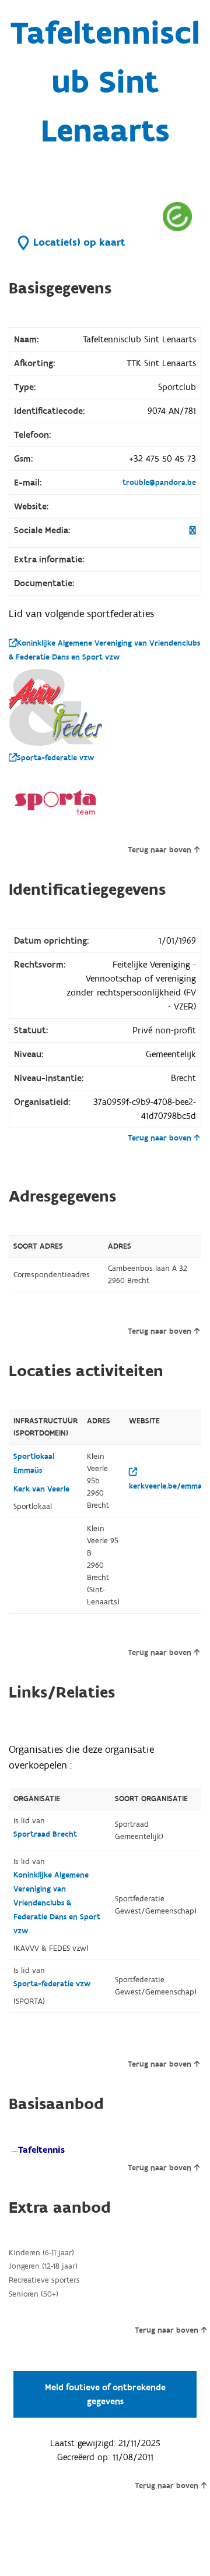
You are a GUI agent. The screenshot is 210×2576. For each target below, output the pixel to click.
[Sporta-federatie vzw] (55, 802)
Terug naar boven (160, 850)
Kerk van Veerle (41, 1489)
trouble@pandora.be (159, 483)
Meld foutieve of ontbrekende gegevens (105, 2394)
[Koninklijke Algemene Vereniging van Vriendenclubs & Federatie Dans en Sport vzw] (55, 707)
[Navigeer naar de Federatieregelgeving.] (177, 216)
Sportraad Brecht (45, 1834)
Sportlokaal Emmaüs (34, 1464)
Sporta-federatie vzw (55, 758)
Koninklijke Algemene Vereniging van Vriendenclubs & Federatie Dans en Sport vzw (104, 650)
